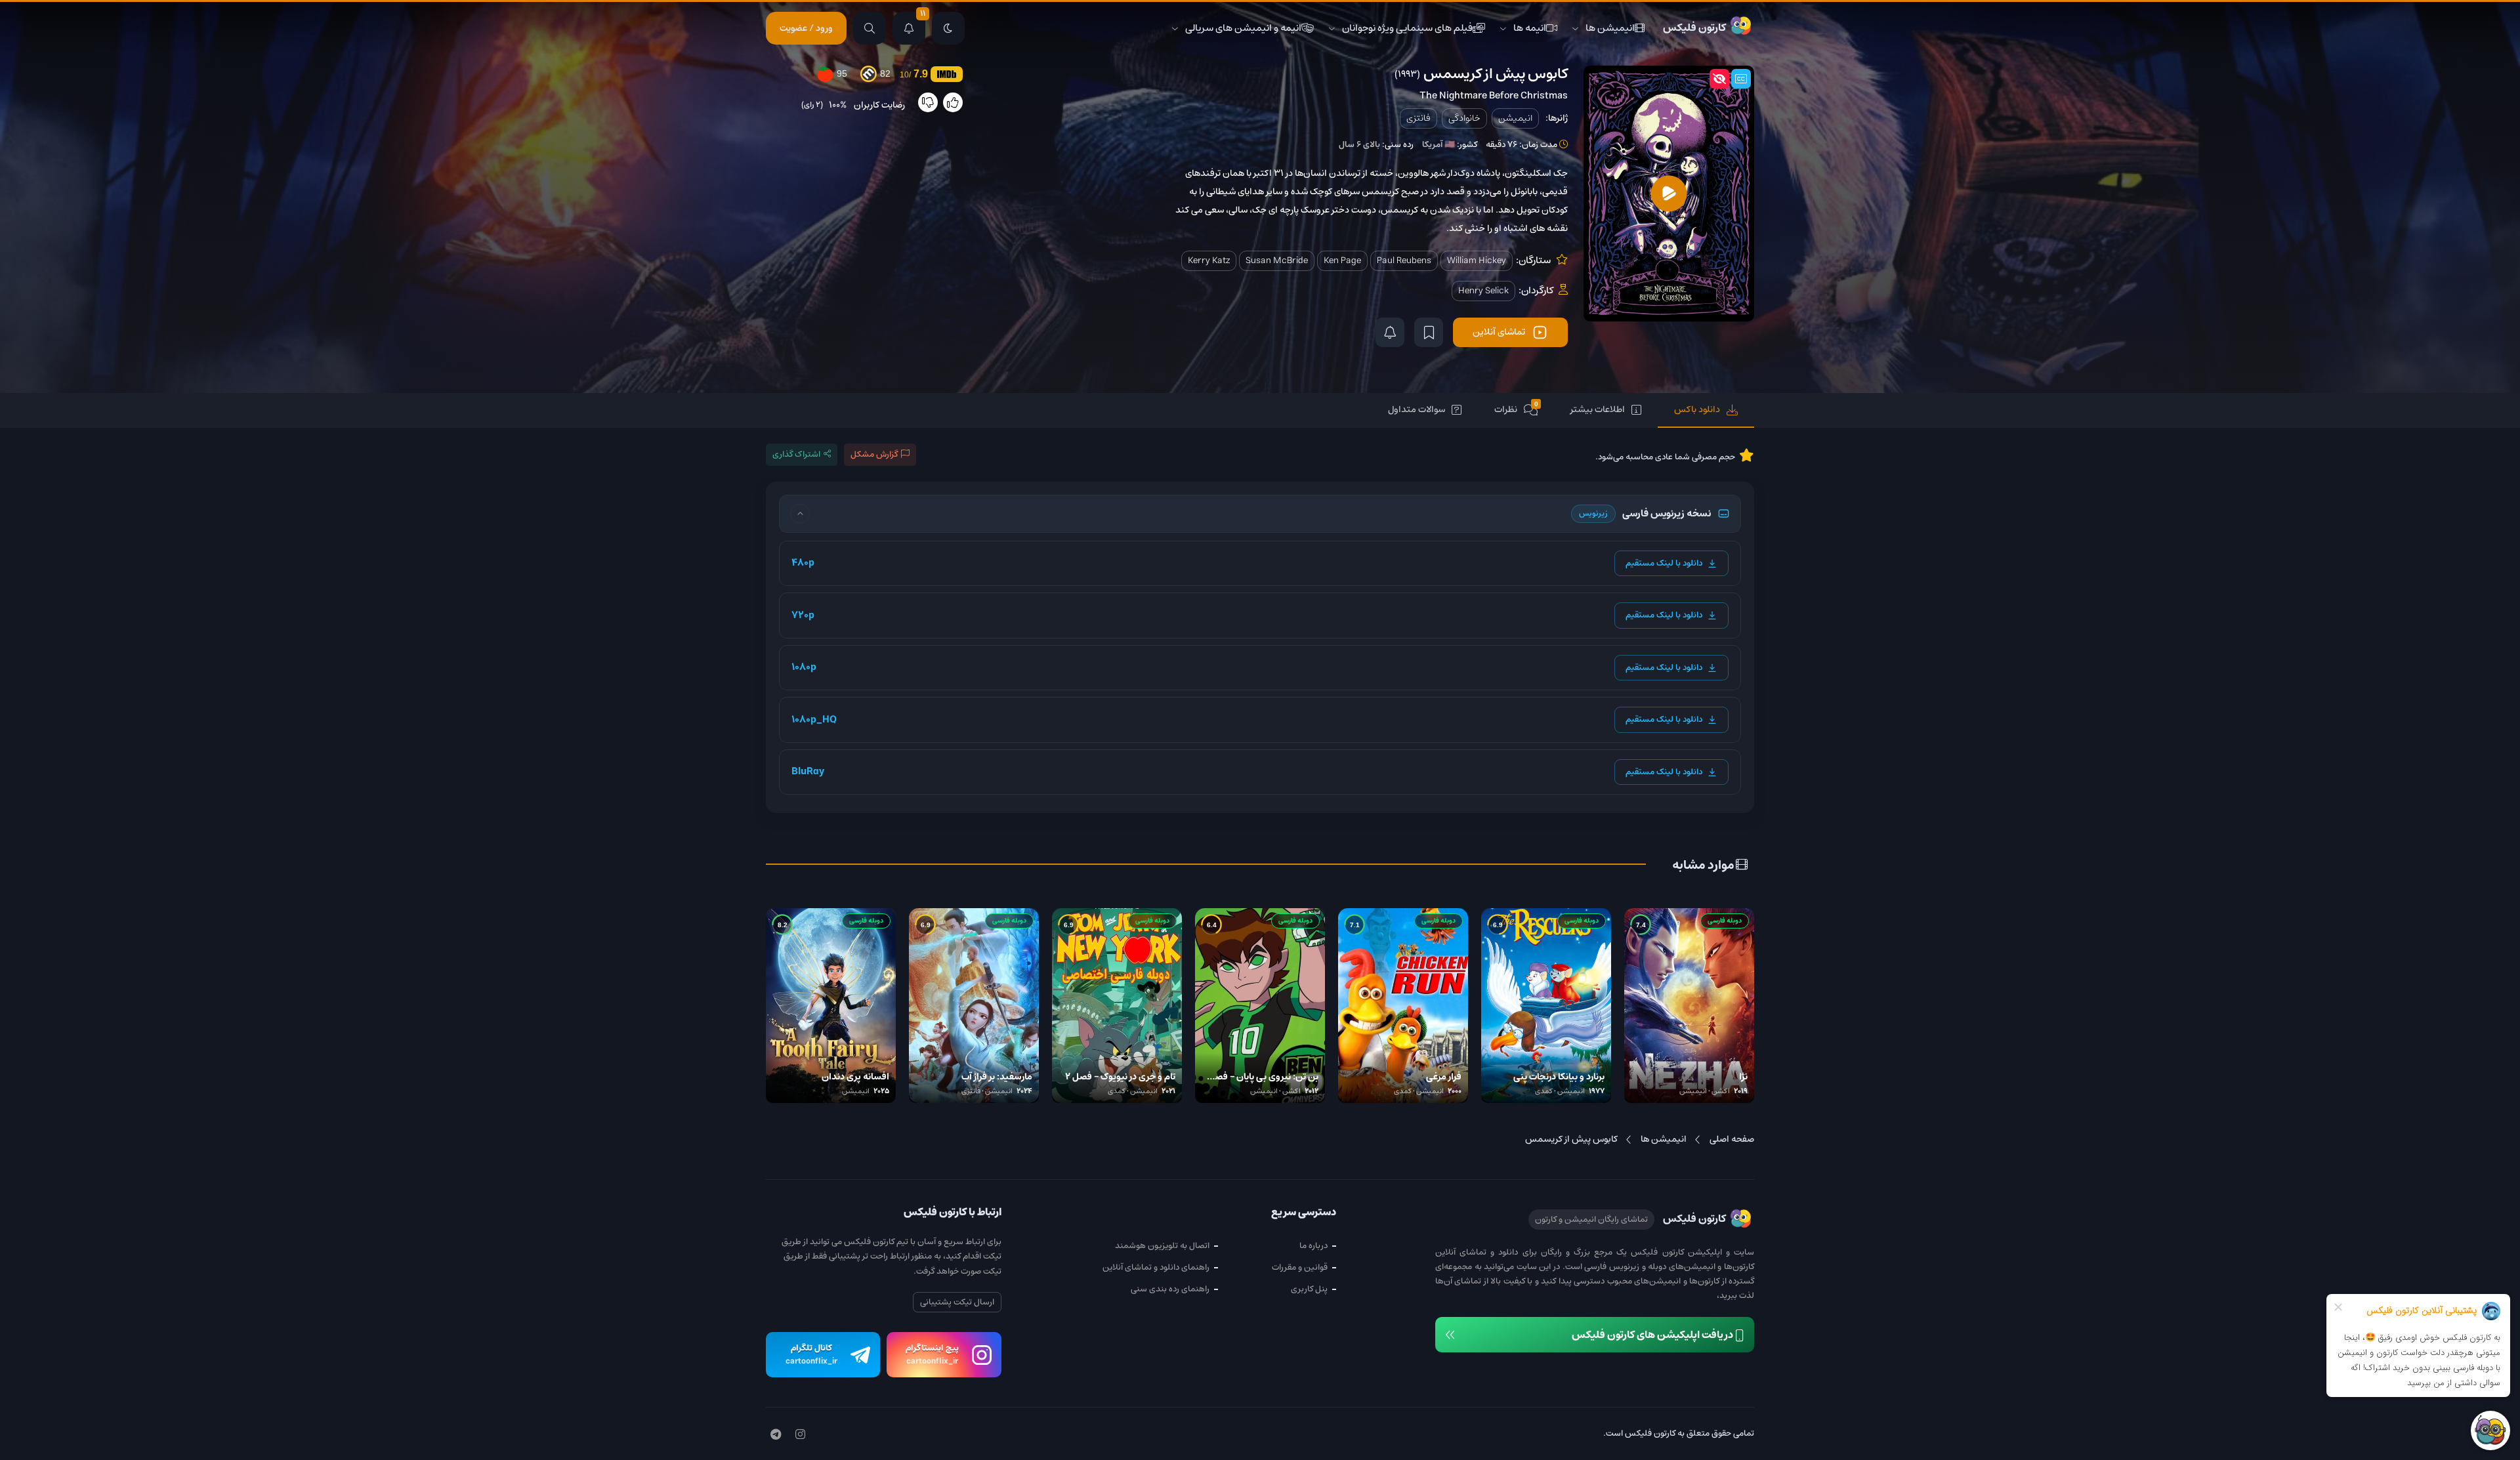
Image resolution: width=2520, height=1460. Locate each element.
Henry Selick (1483, 291)
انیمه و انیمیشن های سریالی (1243, 28)
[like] (953, 102)
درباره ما (1313, 1246)
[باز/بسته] (800, 514)
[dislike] (928, 102)
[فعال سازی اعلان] (1390, 332)
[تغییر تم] (948, 28)
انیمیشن (1515, 118)
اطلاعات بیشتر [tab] (1598, 409)
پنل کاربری (1309, 1289)
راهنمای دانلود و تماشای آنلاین (1156, 1267)
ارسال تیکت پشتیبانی (957, 1302)
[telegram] (776, 1435)
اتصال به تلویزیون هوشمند (1162, 1246)
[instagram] (800, 1435)
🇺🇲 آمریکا (1438, 145)
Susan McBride (1277, 261)
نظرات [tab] (1516, 409)
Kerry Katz (1209, 261)
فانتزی (1418, 118)
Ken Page (1342, 261)
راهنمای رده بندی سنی (1170, 1289)
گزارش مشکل (874, 454)
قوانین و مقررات (1300, 1267)
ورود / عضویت (806, 28)
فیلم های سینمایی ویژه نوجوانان (1407, 28)
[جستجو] (870, 28)
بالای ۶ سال (1359, 145)
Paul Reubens (1404, 261)
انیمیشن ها (1610, 28)
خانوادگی (1464, 118)
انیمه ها (1530, 28)
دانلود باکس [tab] (1697, 409)
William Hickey (1477, 261)
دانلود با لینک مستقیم (1664, 563)
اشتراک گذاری (796, 454)
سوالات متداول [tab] (1417, 409)
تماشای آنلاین (1499, 332)
